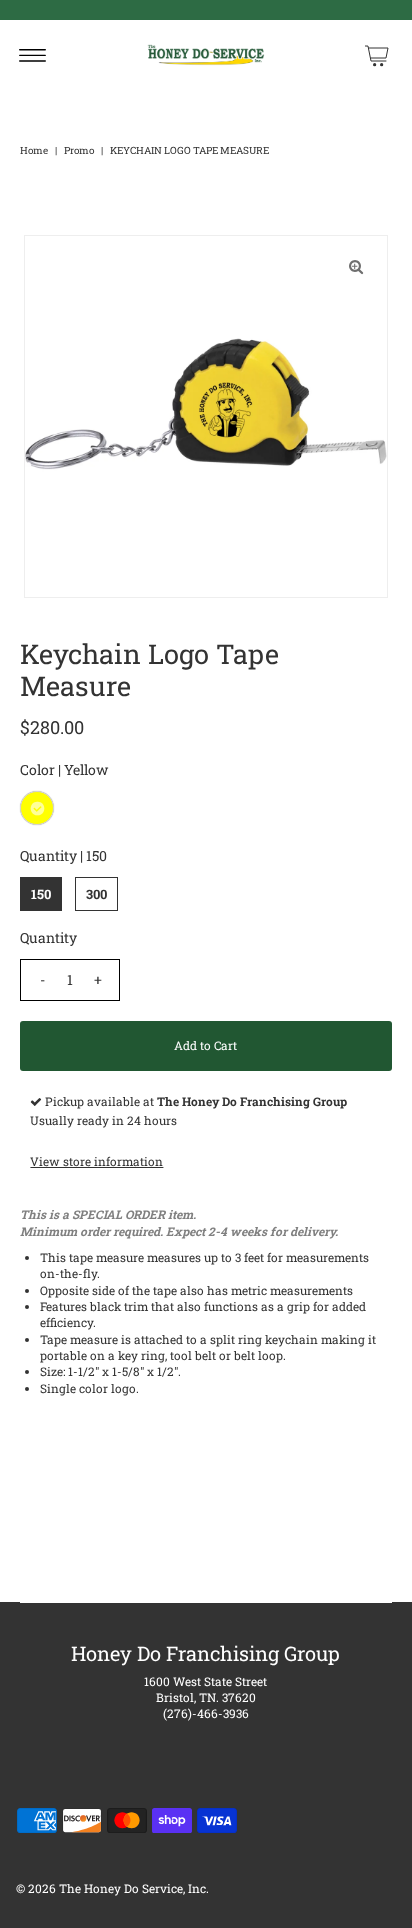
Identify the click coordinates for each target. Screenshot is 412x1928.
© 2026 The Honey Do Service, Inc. (112, 1888)
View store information (96, 1161)
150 (41, 894)
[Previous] (56, 267)
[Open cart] (377, 55)
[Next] (105, 267)
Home (34, 150)
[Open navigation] (32, 55)
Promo (79, 150)
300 (96, 894)
